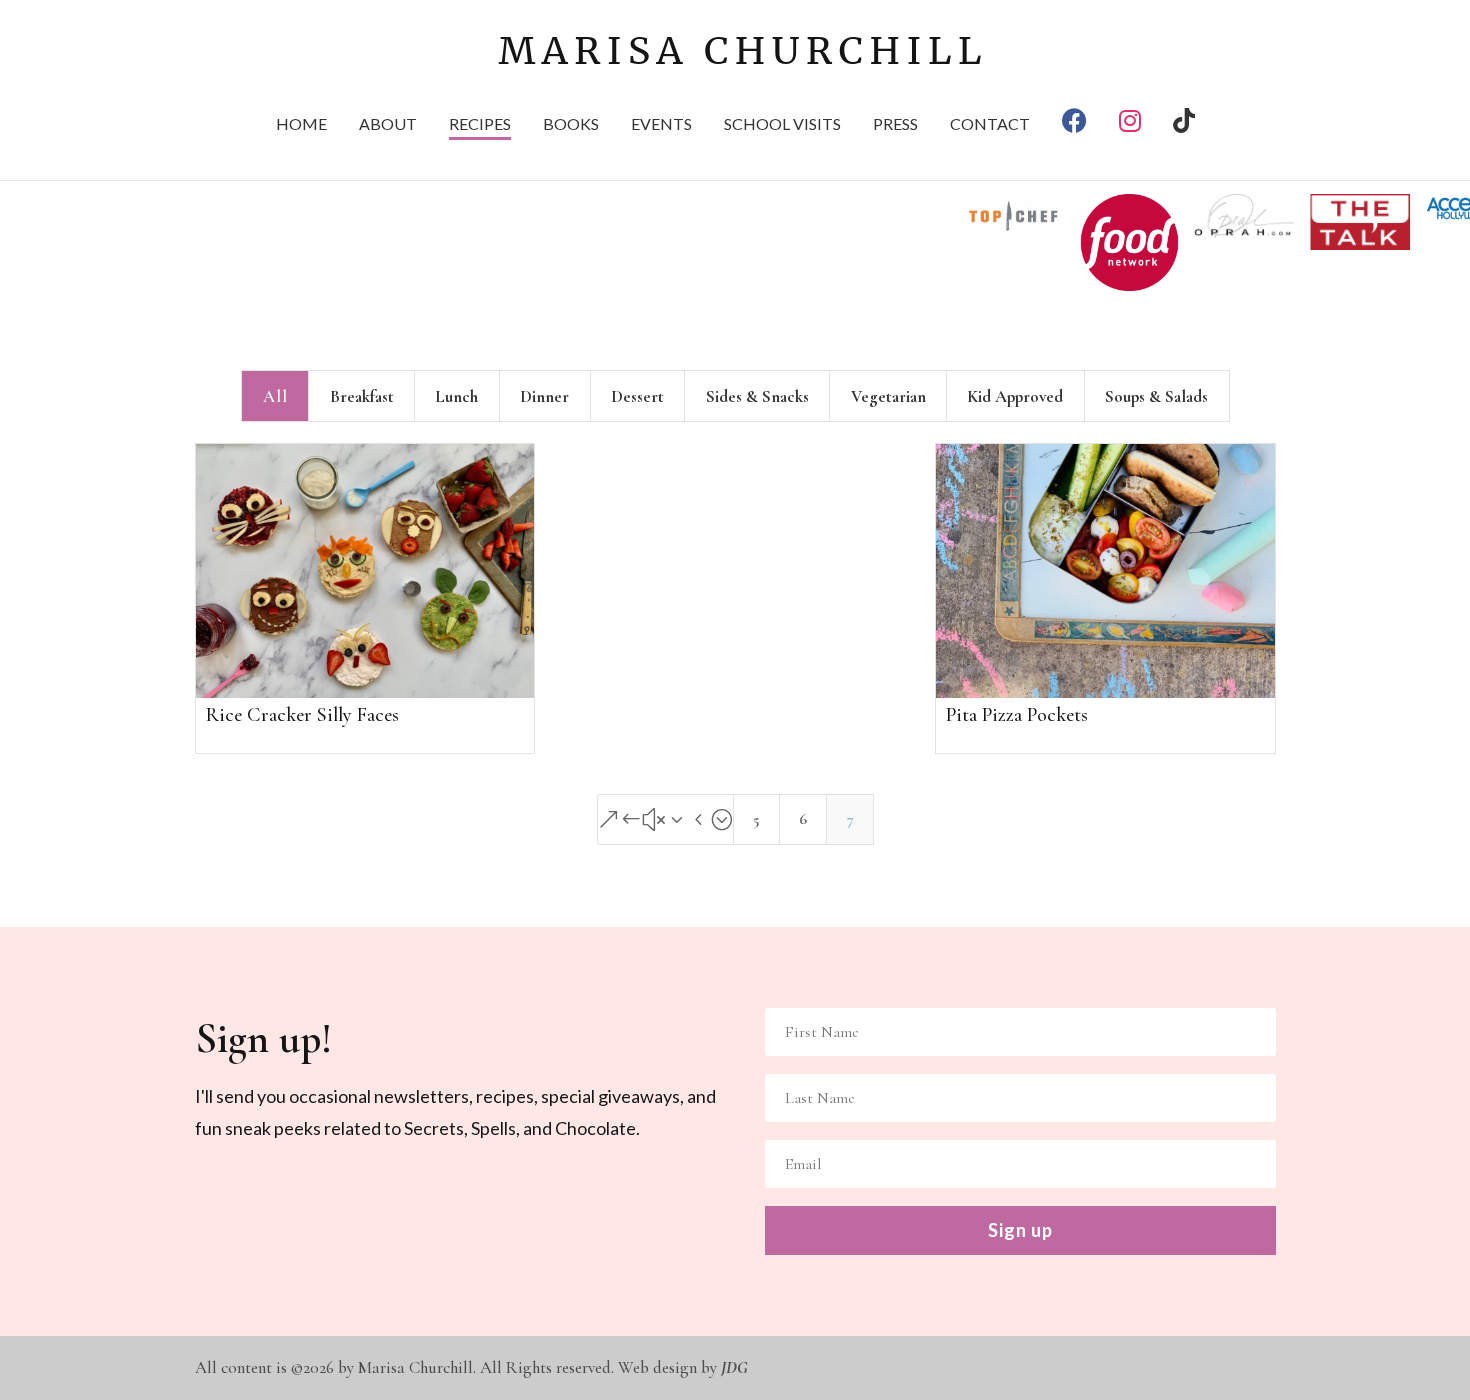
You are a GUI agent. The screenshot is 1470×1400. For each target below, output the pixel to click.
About (388, 125)
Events (661, 125)
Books (571, 125)
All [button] (275, 396)
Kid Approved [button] (1015, 396)
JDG (734, 1367)
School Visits (782, 125)
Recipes (480, 125)
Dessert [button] (637, 396)
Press (895, 125)
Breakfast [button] (362, 396)
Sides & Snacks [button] (757, 396)
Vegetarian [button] (888, 396)
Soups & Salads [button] (1156, 396)
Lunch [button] (456, 396)
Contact (990, 125)
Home (301, 125)
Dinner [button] (544, 396)
